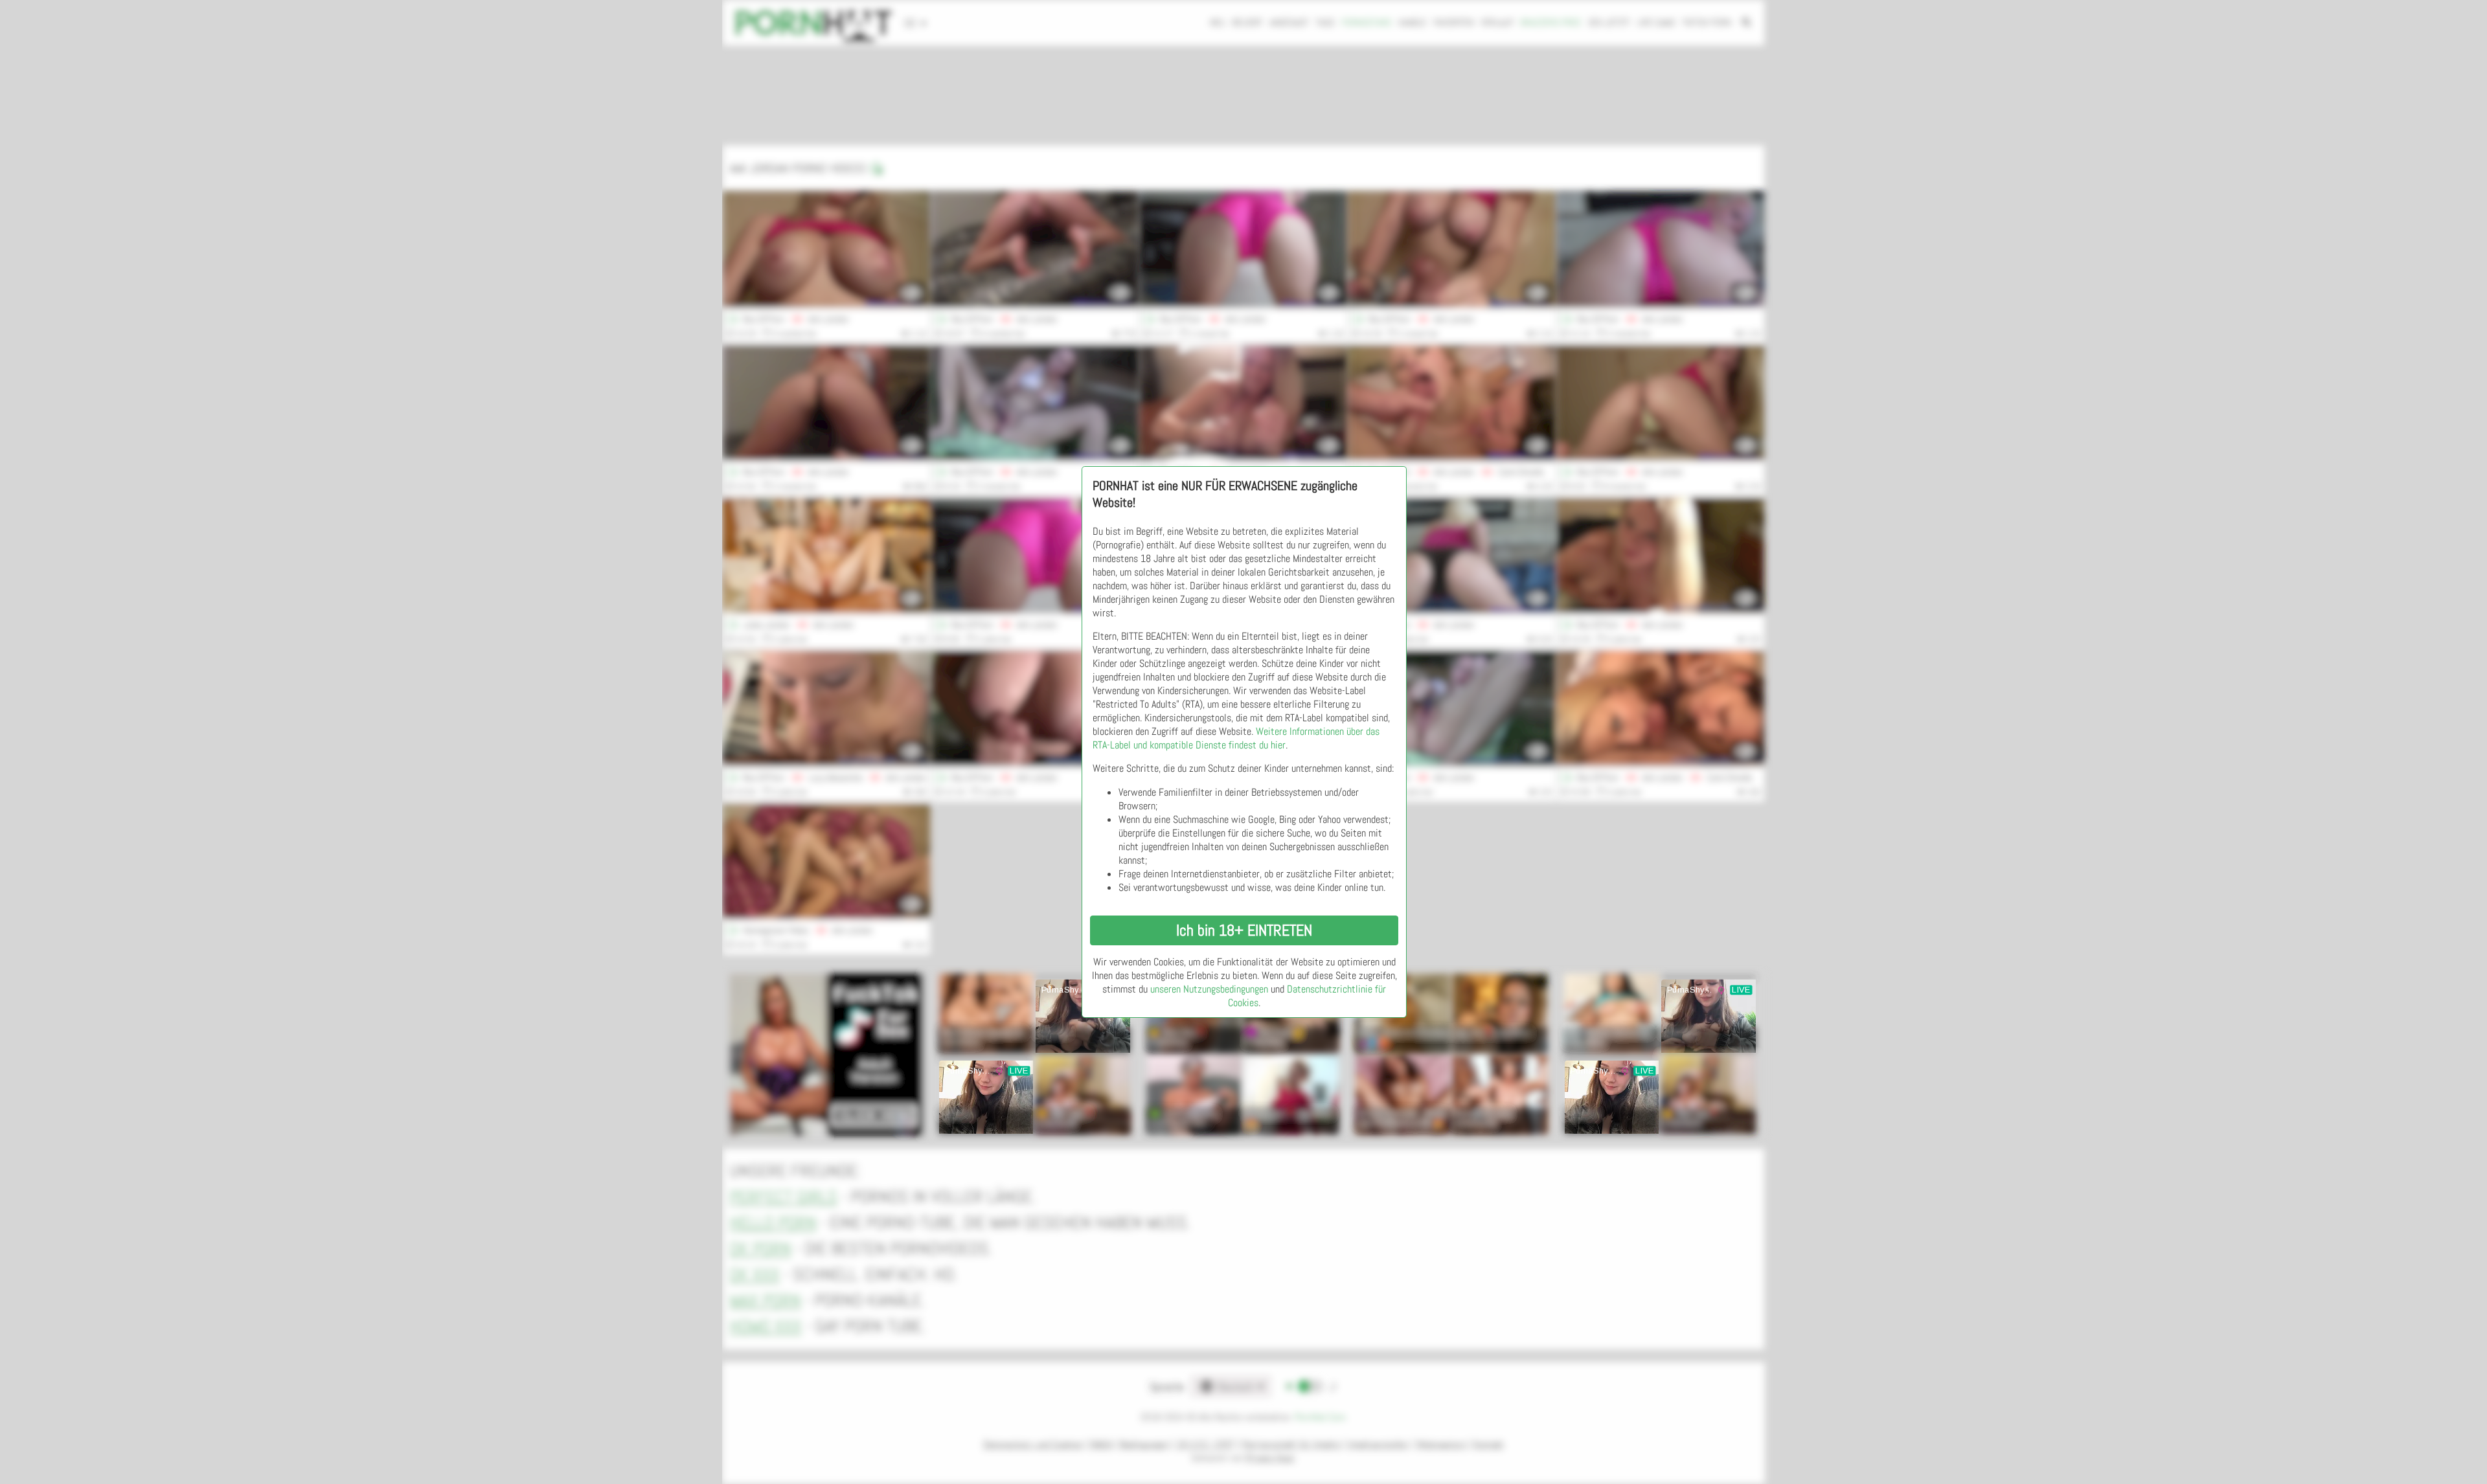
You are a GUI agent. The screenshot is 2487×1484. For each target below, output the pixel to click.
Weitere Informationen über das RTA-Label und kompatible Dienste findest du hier (1236, 738)
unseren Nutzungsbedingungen (1209, 989)
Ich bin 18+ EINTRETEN (1244, 930)
